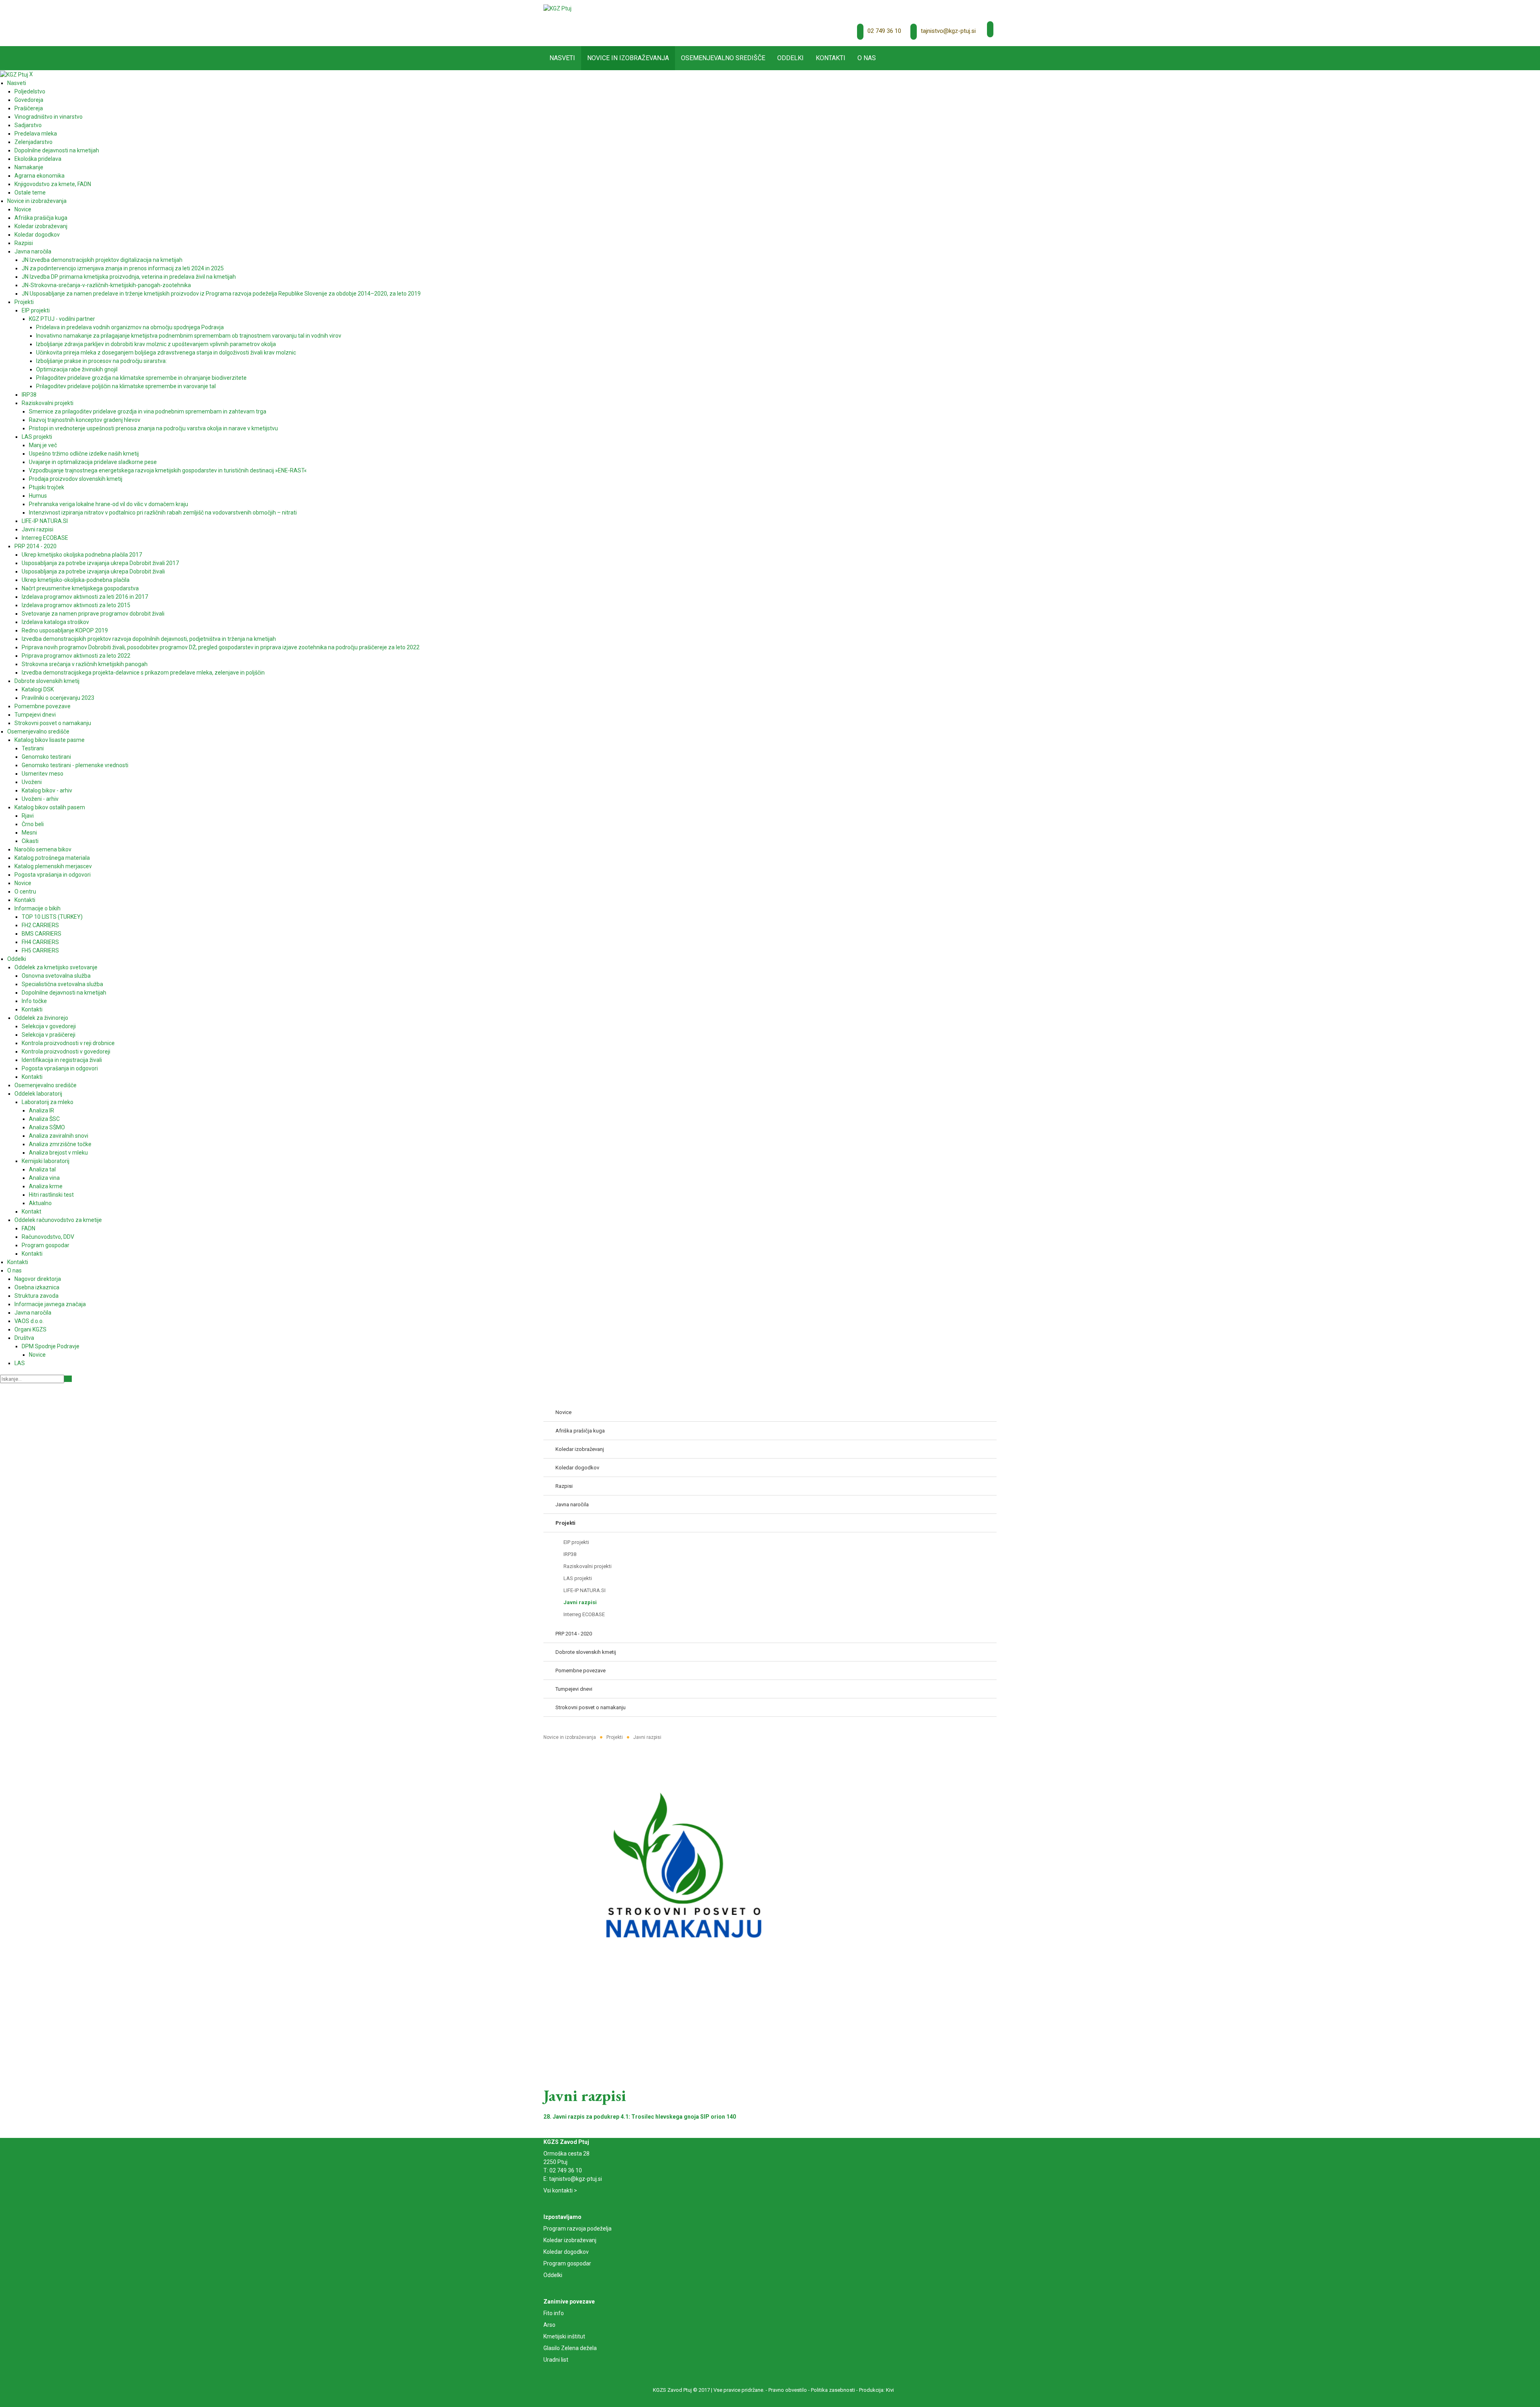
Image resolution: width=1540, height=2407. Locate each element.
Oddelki (553, 2275)
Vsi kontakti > (560, 2190)
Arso (549, 2325)
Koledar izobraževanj (570, 2240)
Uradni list (556, 2360)
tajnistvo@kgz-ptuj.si (948, 31)
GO (68, 1379)
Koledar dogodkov (566, 2252)
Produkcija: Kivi (876, 2390)
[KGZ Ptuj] (557, 8)
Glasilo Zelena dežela (570, 2348)
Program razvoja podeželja (577, 2229)
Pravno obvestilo (788, 2390)
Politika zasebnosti (833, 2390)
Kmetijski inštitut (564, 2336)
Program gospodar (567, 2263)
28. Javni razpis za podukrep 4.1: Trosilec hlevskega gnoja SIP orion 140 (640, 2117)
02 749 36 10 (884, 31)
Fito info (554, 2313)
